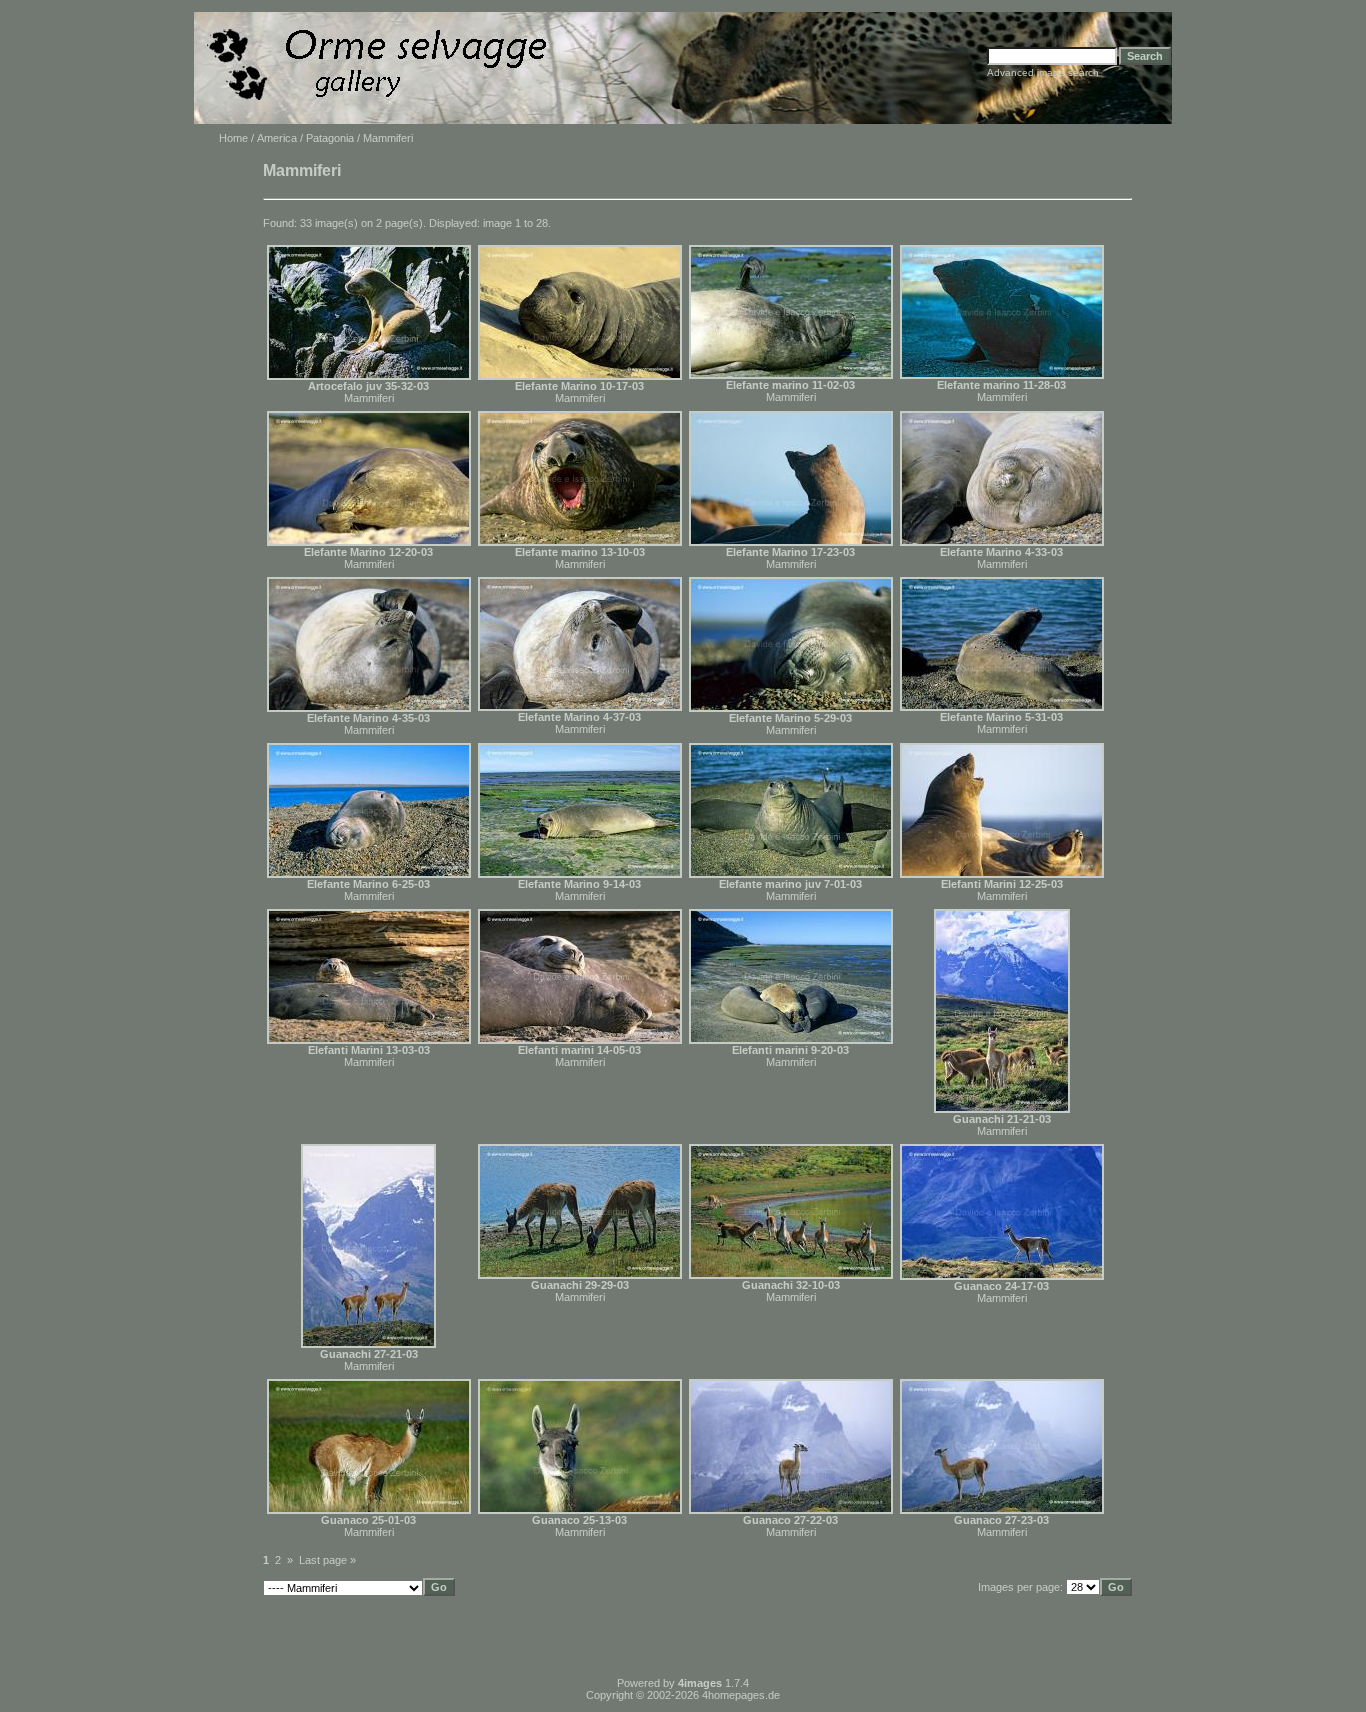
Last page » (327, 1560)
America (277, 138)
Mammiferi (369, 398)
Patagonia (330, 138)
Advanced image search (1043, 72)
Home (233, 138)
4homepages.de (741, 1695)
